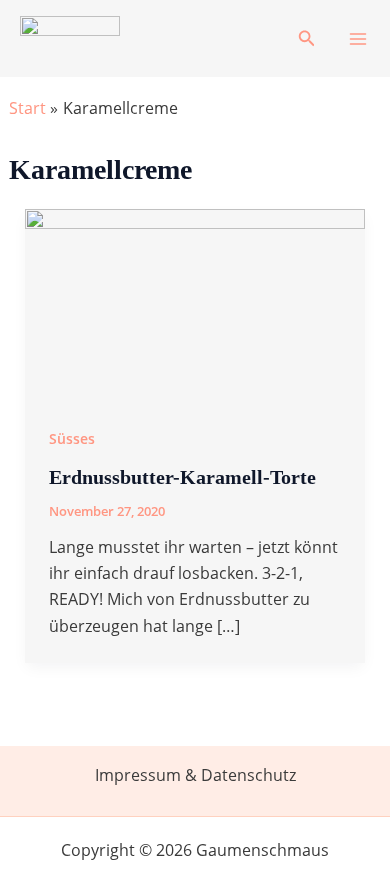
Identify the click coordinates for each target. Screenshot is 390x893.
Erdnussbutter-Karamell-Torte (182, 477)
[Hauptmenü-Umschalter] (358, 39)
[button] (307, 39)
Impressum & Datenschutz (195, 775)
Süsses (72, 438)
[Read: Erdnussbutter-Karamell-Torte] (195, 303)
